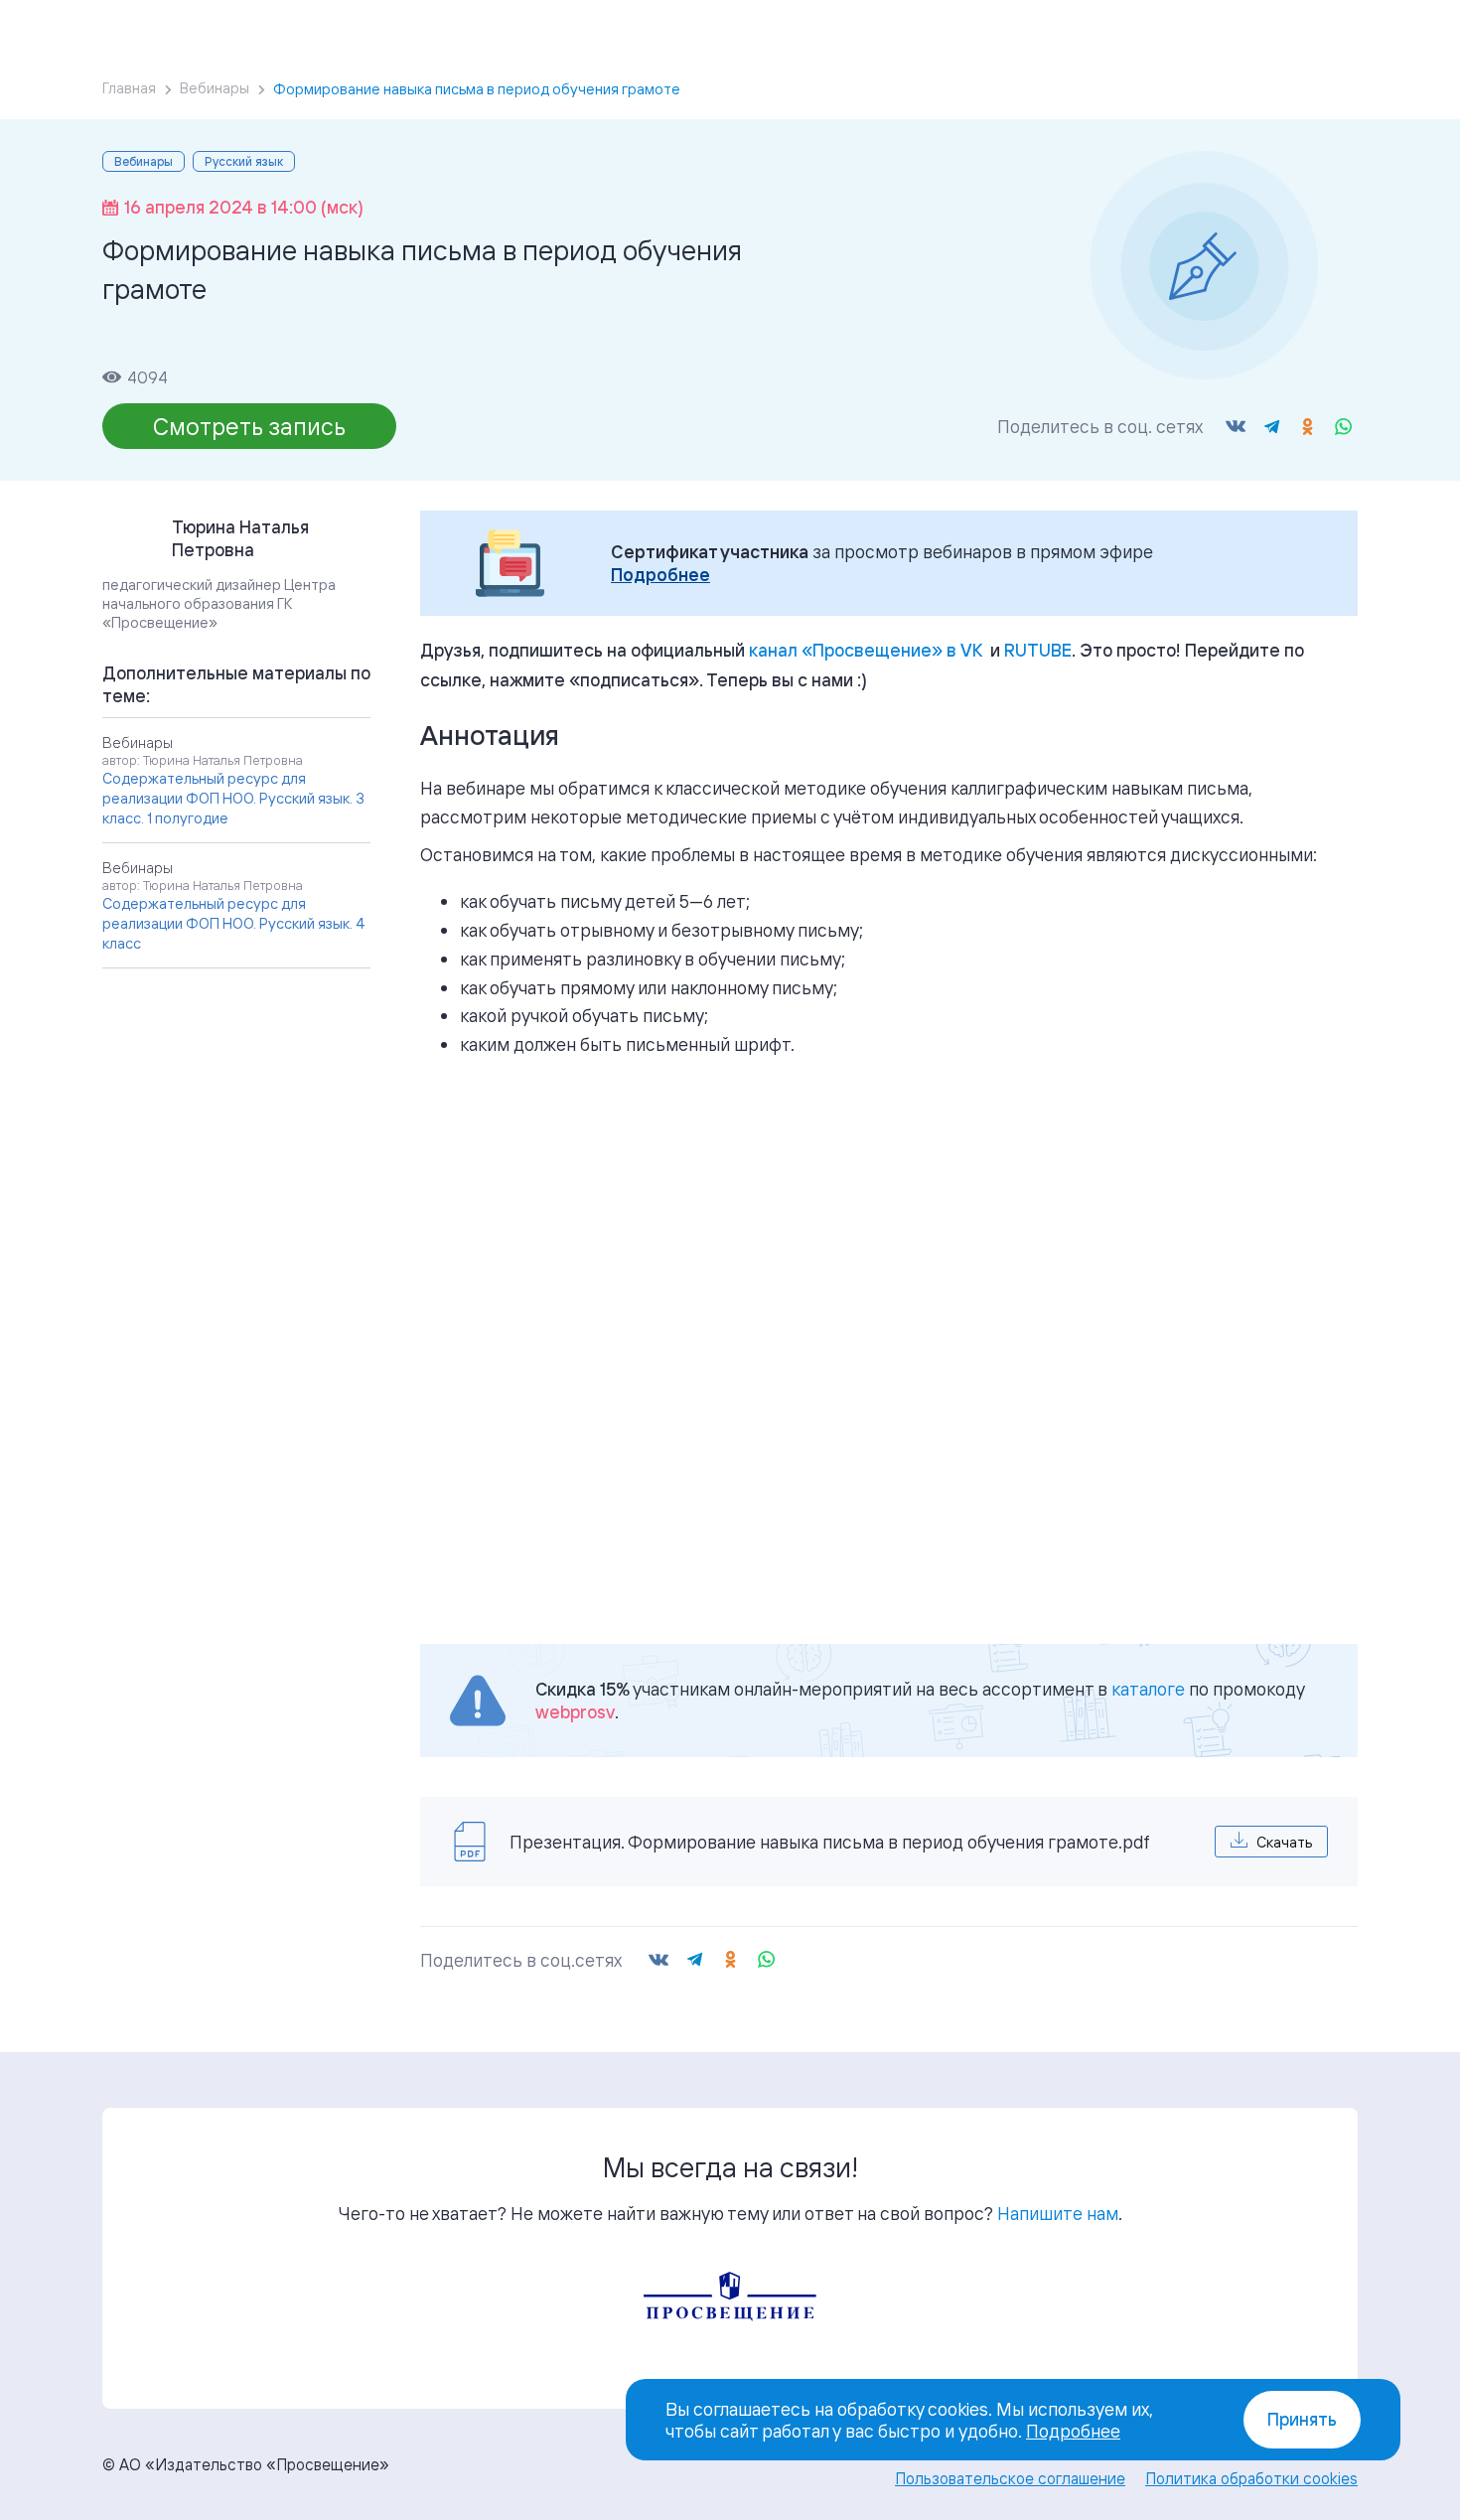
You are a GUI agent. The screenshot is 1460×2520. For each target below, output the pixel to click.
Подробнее (660, 575)
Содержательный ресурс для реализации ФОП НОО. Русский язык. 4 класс (234, 923)
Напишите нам (1058, 2213)
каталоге (1148, 1689)
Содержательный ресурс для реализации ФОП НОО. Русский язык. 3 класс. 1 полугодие (233, 798)
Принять (1302, 2419)
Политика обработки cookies (1251, 2478)
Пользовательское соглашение (1010, 2478)
